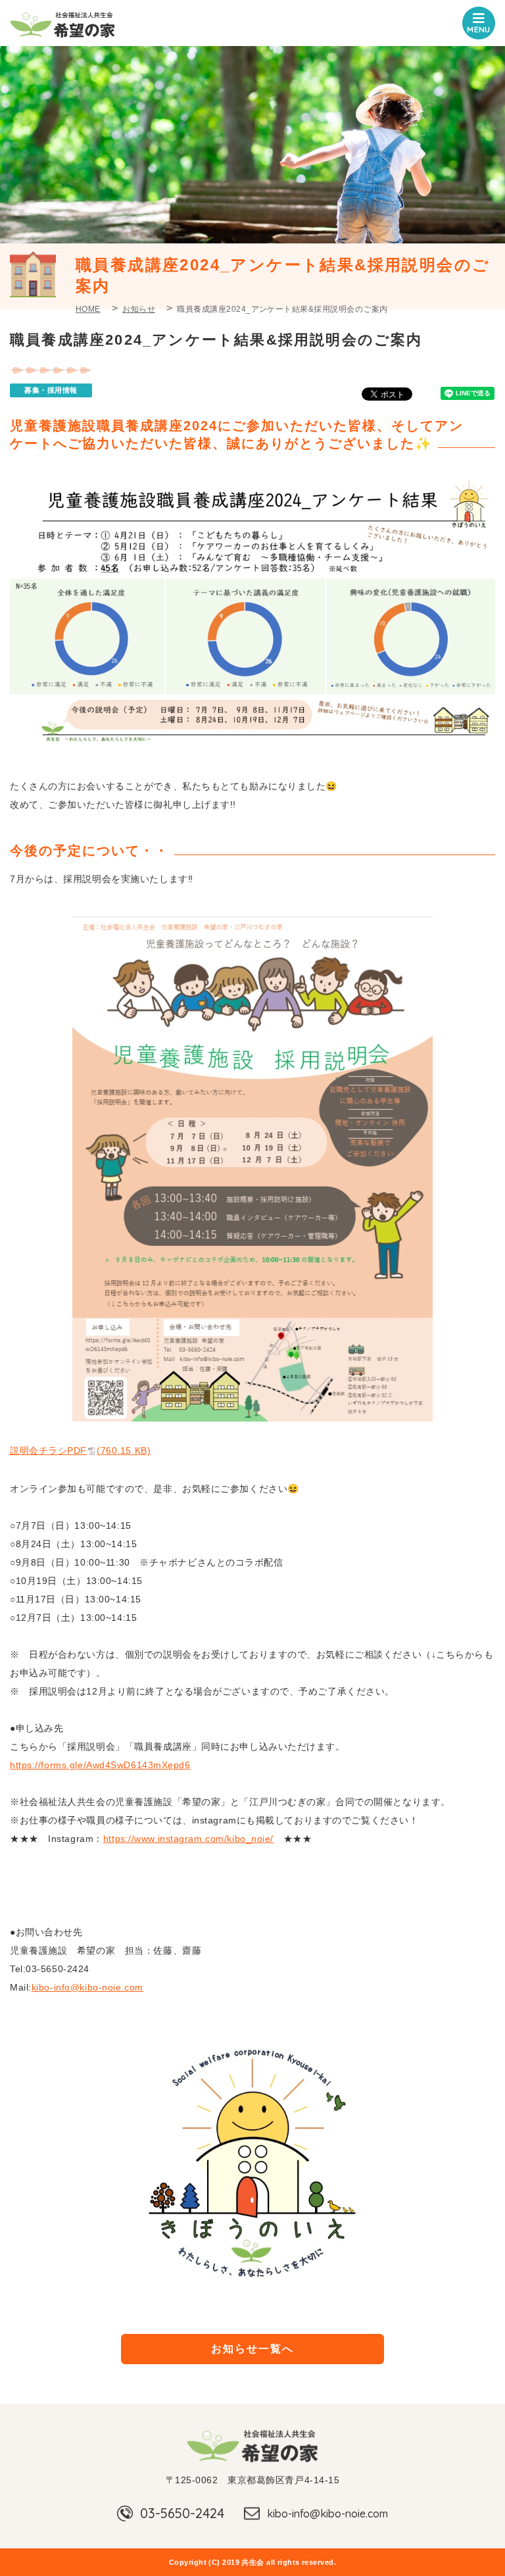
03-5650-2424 (182, 2513)
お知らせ (139, 309)
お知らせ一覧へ (252, 2349)
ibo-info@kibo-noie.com (89, 1987)
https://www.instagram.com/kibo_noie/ (188, 1839)
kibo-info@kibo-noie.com (327, 2514)
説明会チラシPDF (80, 1450)
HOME (88, 309)
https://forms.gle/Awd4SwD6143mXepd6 (100, 1765)
